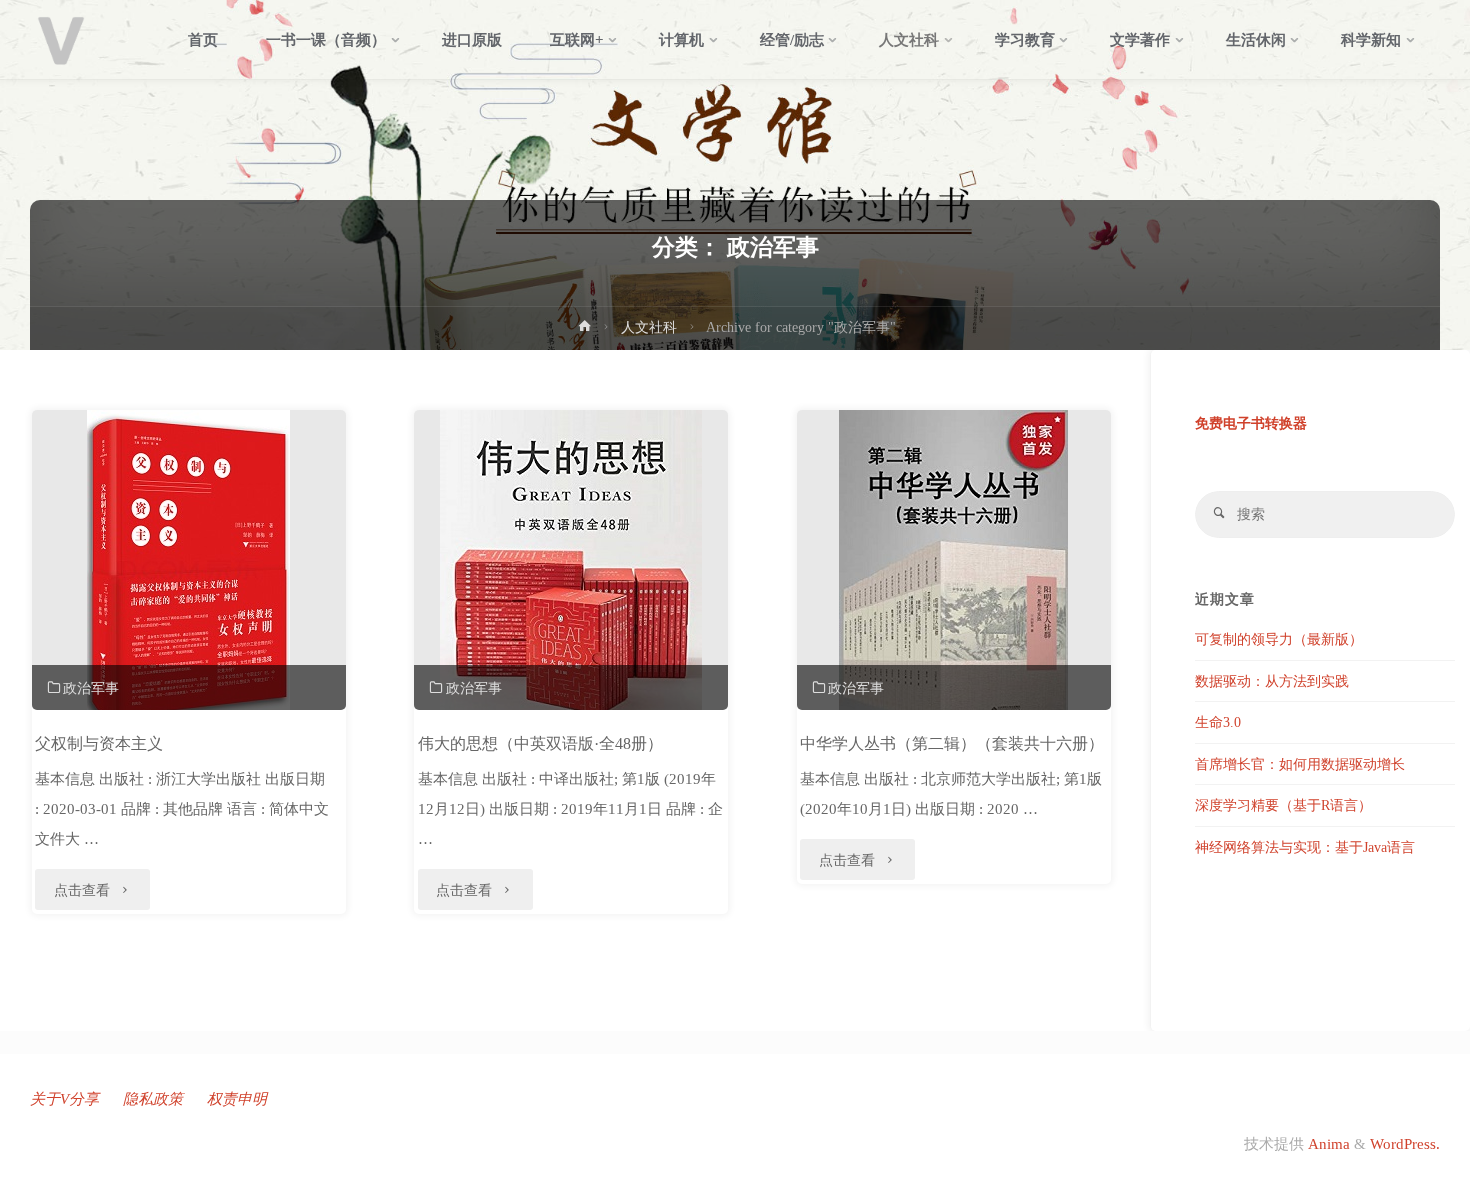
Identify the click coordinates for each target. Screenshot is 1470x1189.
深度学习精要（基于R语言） (1283, 805)
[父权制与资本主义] (189, 570)
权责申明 (237, 1099)
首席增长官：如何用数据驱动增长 (1300, 764)
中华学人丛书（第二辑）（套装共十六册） (952, 743)
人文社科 (649, 327)
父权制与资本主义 (99, 743)
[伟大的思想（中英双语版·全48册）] (571, 585)
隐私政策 (153, 1099)
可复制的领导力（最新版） (1279, 639)
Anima (1327, 1144)
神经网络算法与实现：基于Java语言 (1305, 847)
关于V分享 (64, 1099)
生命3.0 (1218, 722)
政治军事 (91, 688)
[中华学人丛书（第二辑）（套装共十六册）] (954, 585)
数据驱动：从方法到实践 (1272, 681)
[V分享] (61, 40)
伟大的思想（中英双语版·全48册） (540, 743)
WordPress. (1405, 1144)
